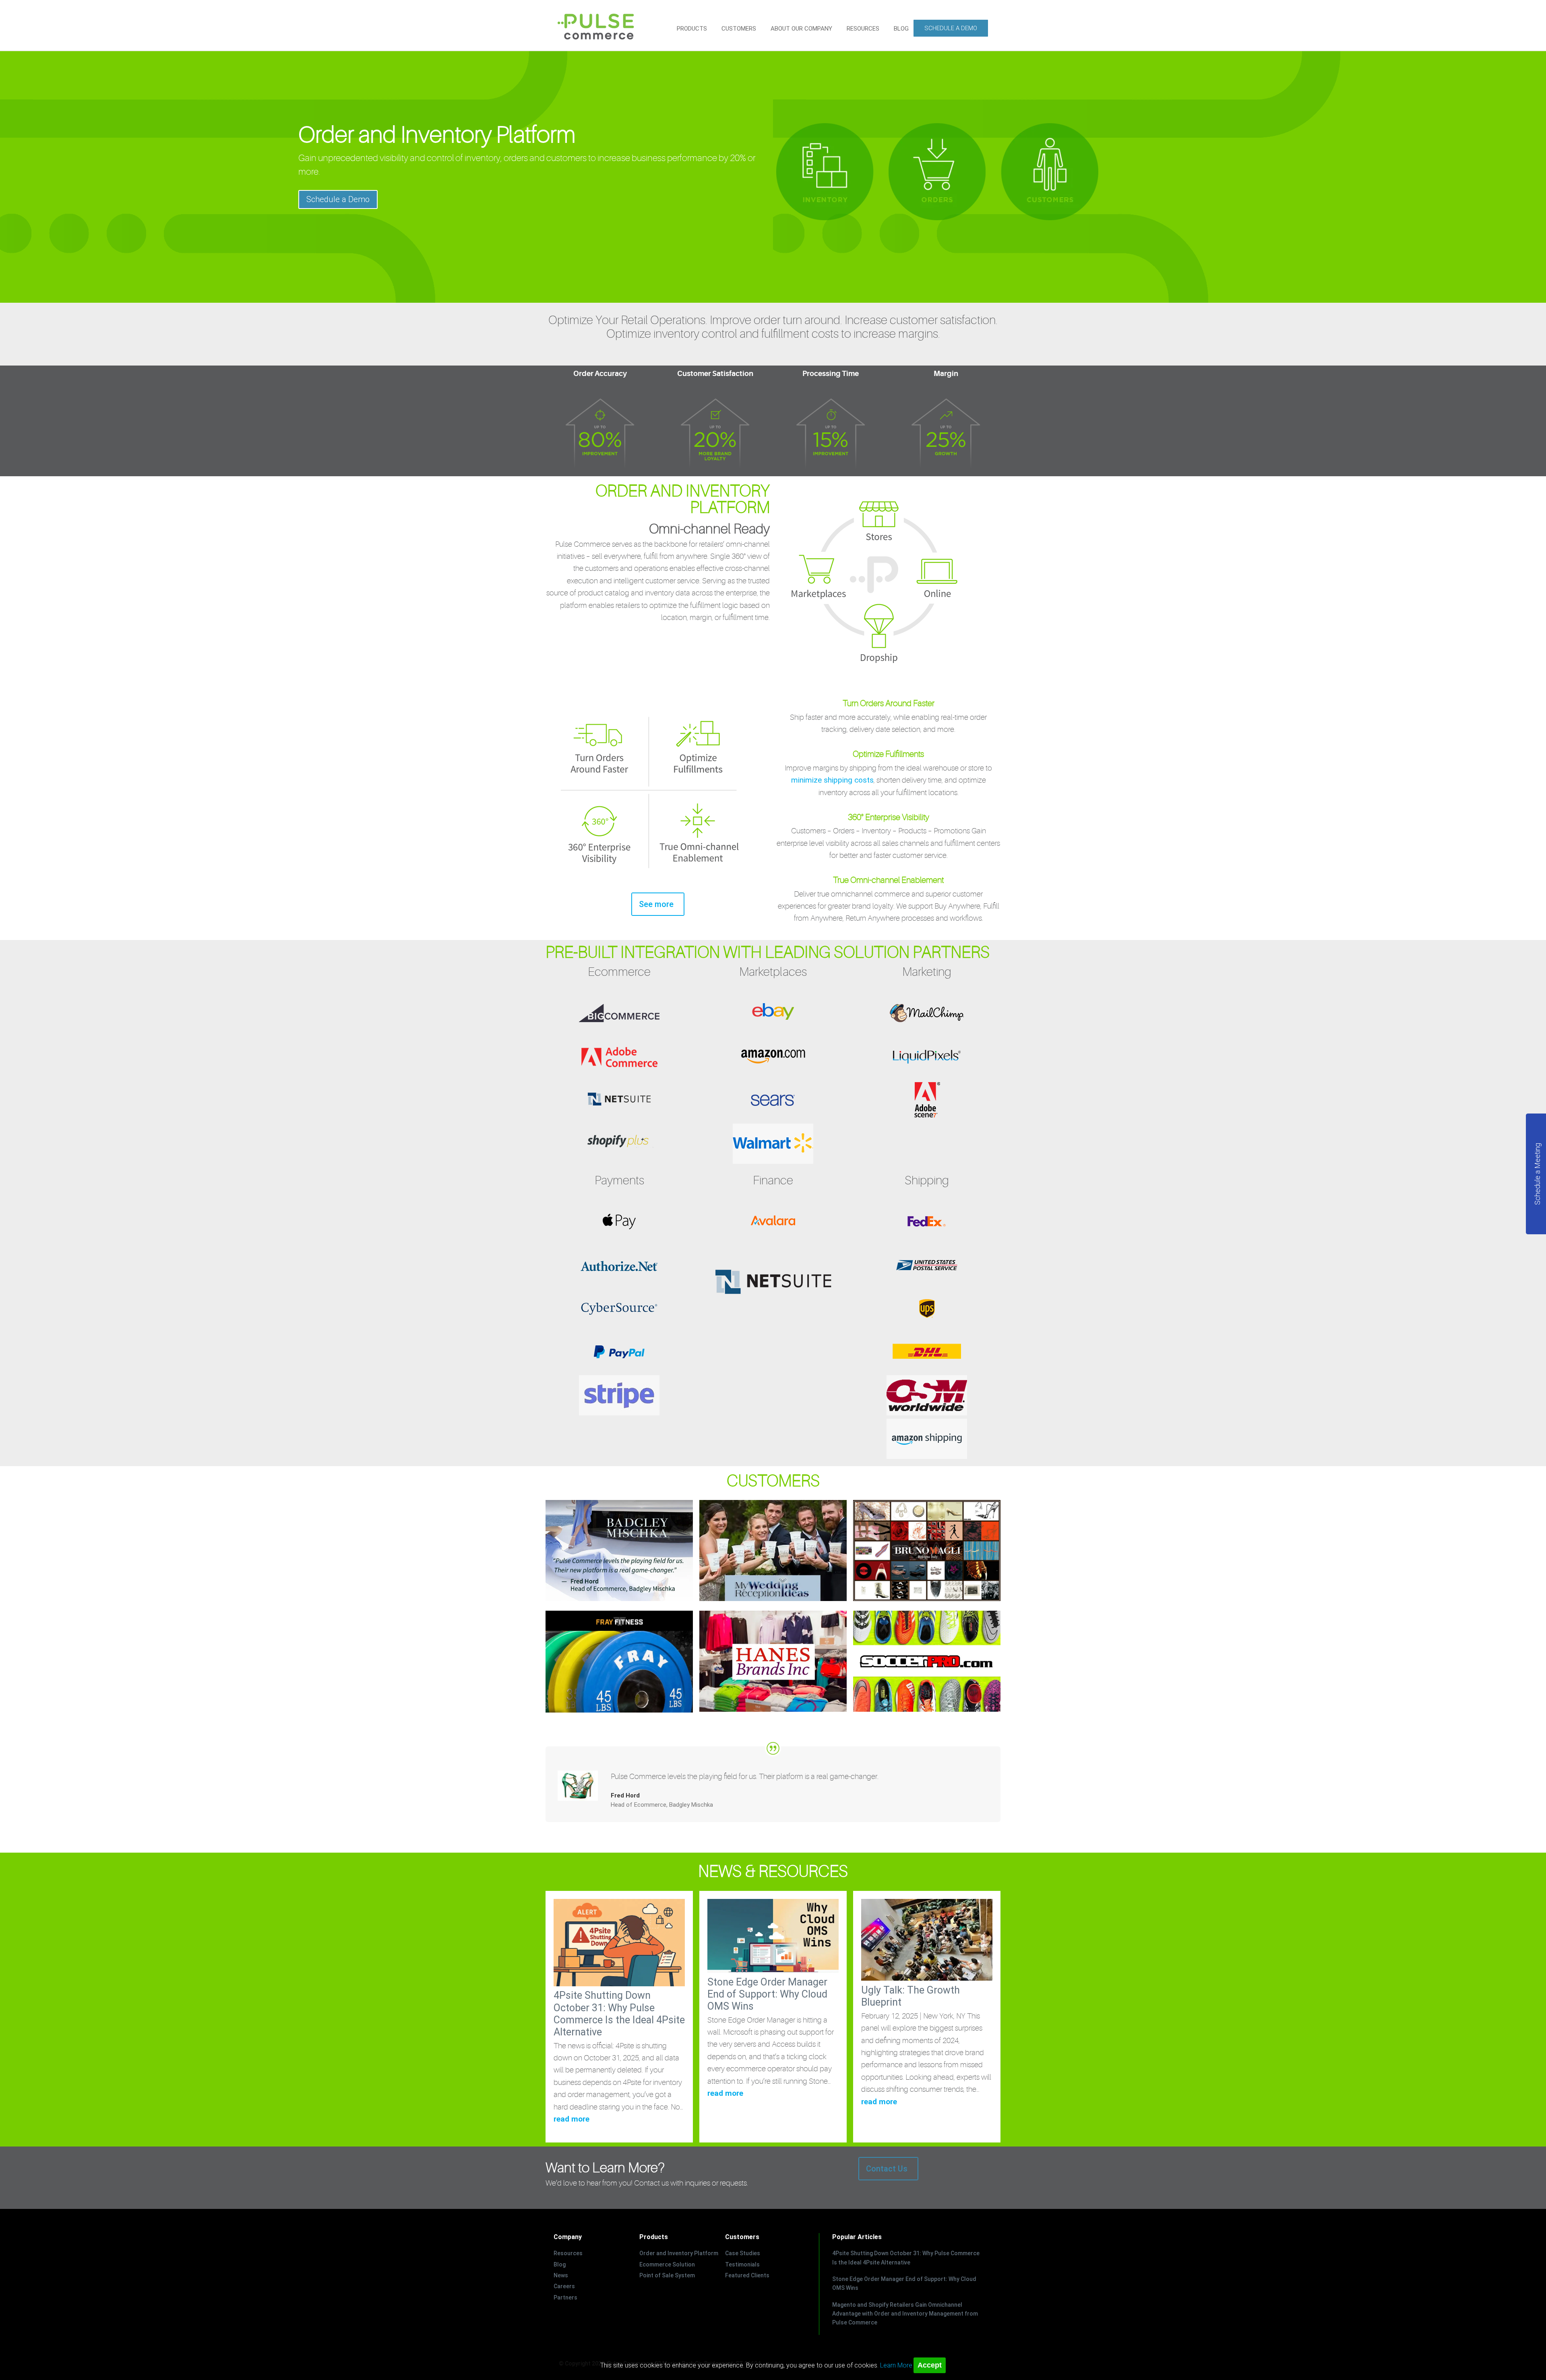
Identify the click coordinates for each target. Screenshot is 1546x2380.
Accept (930, 2365)
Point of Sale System (667, 2275)
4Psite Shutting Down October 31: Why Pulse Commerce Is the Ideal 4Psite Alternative (619, 2014)
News (561, 2275)
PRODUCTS (692, 29)
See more (656, 904)
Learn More (896, 2365)
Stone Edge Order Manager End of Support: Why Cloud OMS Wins (767, 1994)
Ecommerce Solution (667, 2264)
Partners (565, 2297)
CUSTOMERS (739, 29)
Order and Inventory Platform (679, 2253)
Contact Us (887, 2169)
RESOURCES (863, 29)
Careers (564, 2286)
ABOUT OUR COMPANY (801, 29)
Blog (560, 2264)
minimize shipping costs (832, 780)
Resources (568, 2253)
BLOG (901, 29)
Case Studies (743, 2253)
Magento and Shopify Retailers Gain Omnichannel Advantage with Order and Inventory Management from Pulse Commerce (905, 2314)
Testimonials (742, 2264)
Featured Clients (747, 2275)
